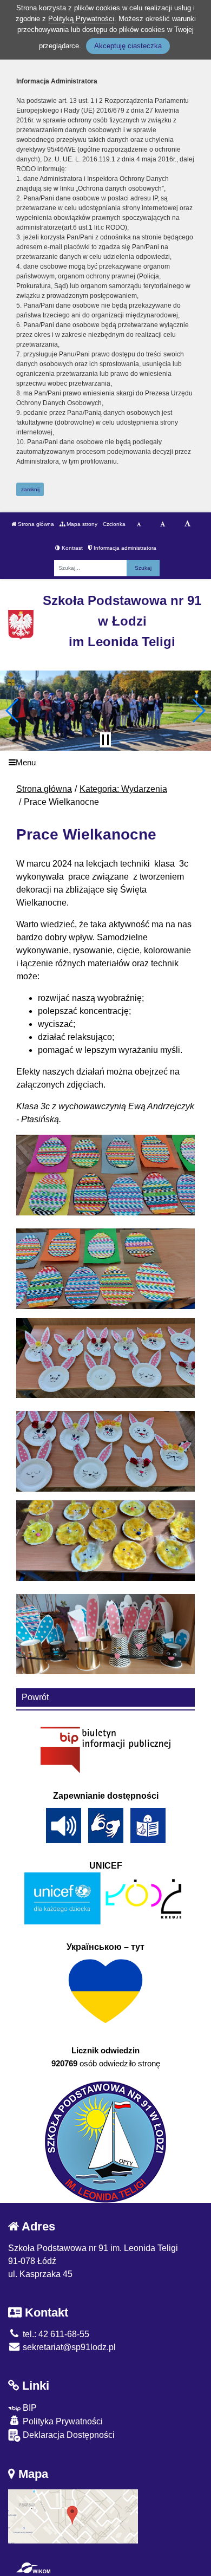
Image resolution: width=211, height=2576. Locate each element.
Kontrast (71, 548)
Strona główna (35, 524)
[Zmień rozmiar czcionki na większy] (163, 524)
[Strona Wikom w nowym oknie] (33, 2568)
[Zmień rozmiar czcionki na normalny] (139, 524)
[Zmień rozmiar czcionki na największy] (187, 524)
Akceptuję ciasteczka (128, 46)
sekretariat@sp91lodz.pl (68, 2347)
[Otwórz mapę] (73, 2516)
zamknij (30, 489)
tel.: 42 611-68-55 (55, 2334)
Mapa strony (81, 524)
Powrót (35, 1697)
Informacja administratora (124, 548)
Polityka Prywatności (62, 2421)
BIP (29, 2408)
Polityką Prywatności (81, 19)
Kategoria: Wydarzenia (123, 789)
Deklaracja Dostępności (68, 2435)
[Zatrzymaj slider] (105, 740)
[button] (13, 711)
